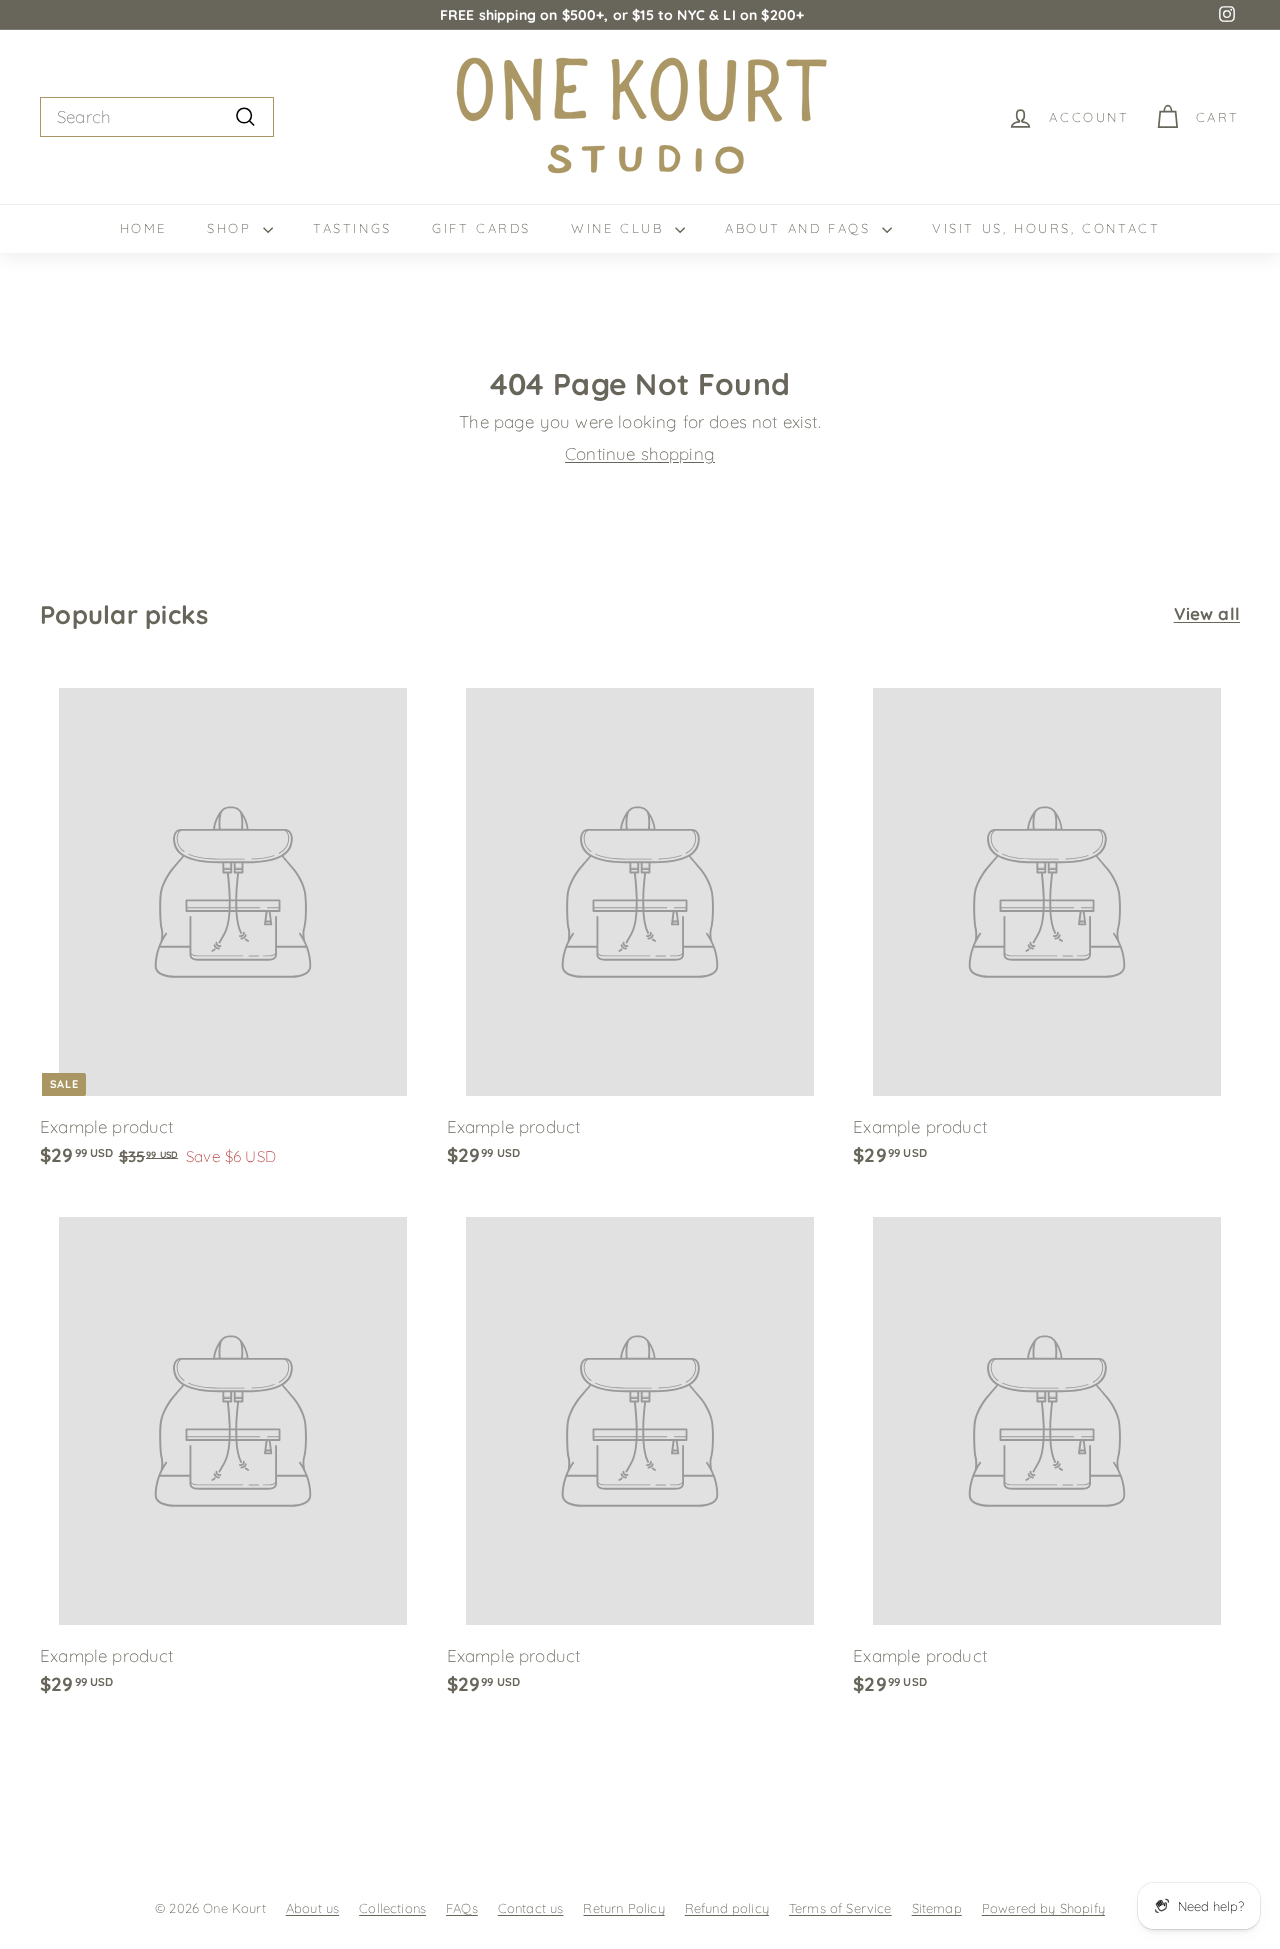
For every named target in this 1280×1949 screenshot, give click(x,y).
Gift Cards (481, 228)
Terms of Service (840, 1908)
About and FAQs (801, 228)
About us (312, 1908)
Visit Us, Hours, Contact (1046, 228)
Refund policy (727, 1908)
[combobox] (157, 117)
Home (143, 228)
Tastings (352, 228)
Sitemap (937, 1908)
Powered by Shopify (1043, 1908)
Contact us (531, 1908)
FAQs (462, 1908)
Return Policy (623, 1908)
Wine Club (620, 228)
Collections (392, 1908)
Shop (232, 228)
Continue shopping (640, 453)
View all (1207, 613)
